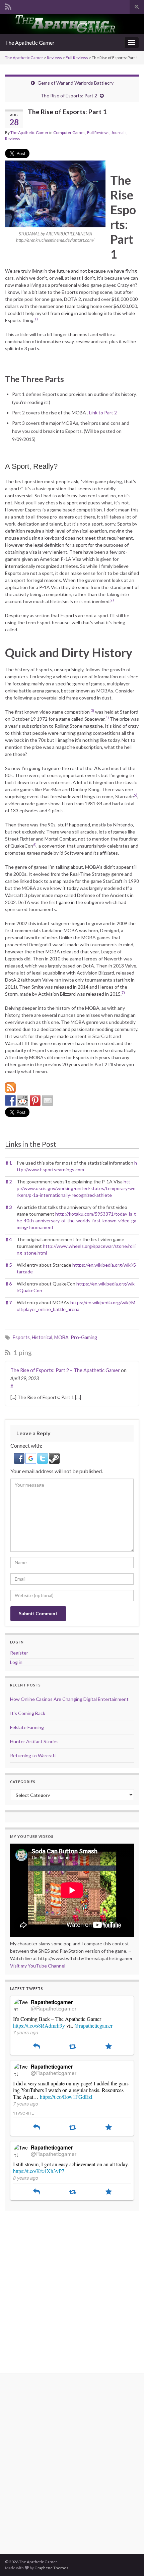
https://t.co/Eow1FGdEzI (66, 2097)
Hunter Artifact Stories (34, 1741)
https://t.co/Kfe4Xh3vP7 (39, 2171)
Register (19, 1653)
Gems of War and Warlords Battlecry (76, 83)
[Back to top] (129, 2561)
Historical (42, 1337)
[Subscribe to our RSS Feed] (10, 1088)
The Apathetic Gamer (30, 42)
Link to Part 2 (103, 413)
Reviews (54, 58)
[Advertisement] (72, 2288)
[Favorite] (109, 2047)
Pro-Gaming (84, 1337)
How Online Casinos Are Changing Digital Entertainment (69, 1699)
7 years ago (26, 2032)
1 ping (22, 1352)
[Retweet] (73, 2047)
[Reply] (37, 2047)
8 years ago (26, 2178)
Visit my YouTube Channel (38, 1966)
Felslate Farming (27, 1727)
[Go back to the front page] (72, 24)
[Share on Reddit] (23, 1100)
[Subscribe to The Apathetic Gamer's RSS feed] (8, 6)
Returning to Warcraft (33, 1755)
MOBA (61, 1337)
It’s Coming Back (28, 1713)
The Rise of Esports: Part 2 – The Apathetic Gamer (65, 1370)
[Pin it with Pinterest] (35, 1100)
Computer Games (69, 132)
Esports (21, 1337)
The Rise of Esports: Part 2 (69, 96)
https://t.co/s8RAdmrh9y (39, 2025)
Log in (16, 1662)
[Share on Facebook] (10, 1100)
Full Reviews (77, 58)
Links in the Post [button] (31, 1144)
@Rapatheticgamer (54, 2008)
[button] (36, 320)
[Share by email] (48, 1100)
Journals (119, 132)
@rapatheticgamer (93, 2025)
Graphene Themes (51, 2568)
